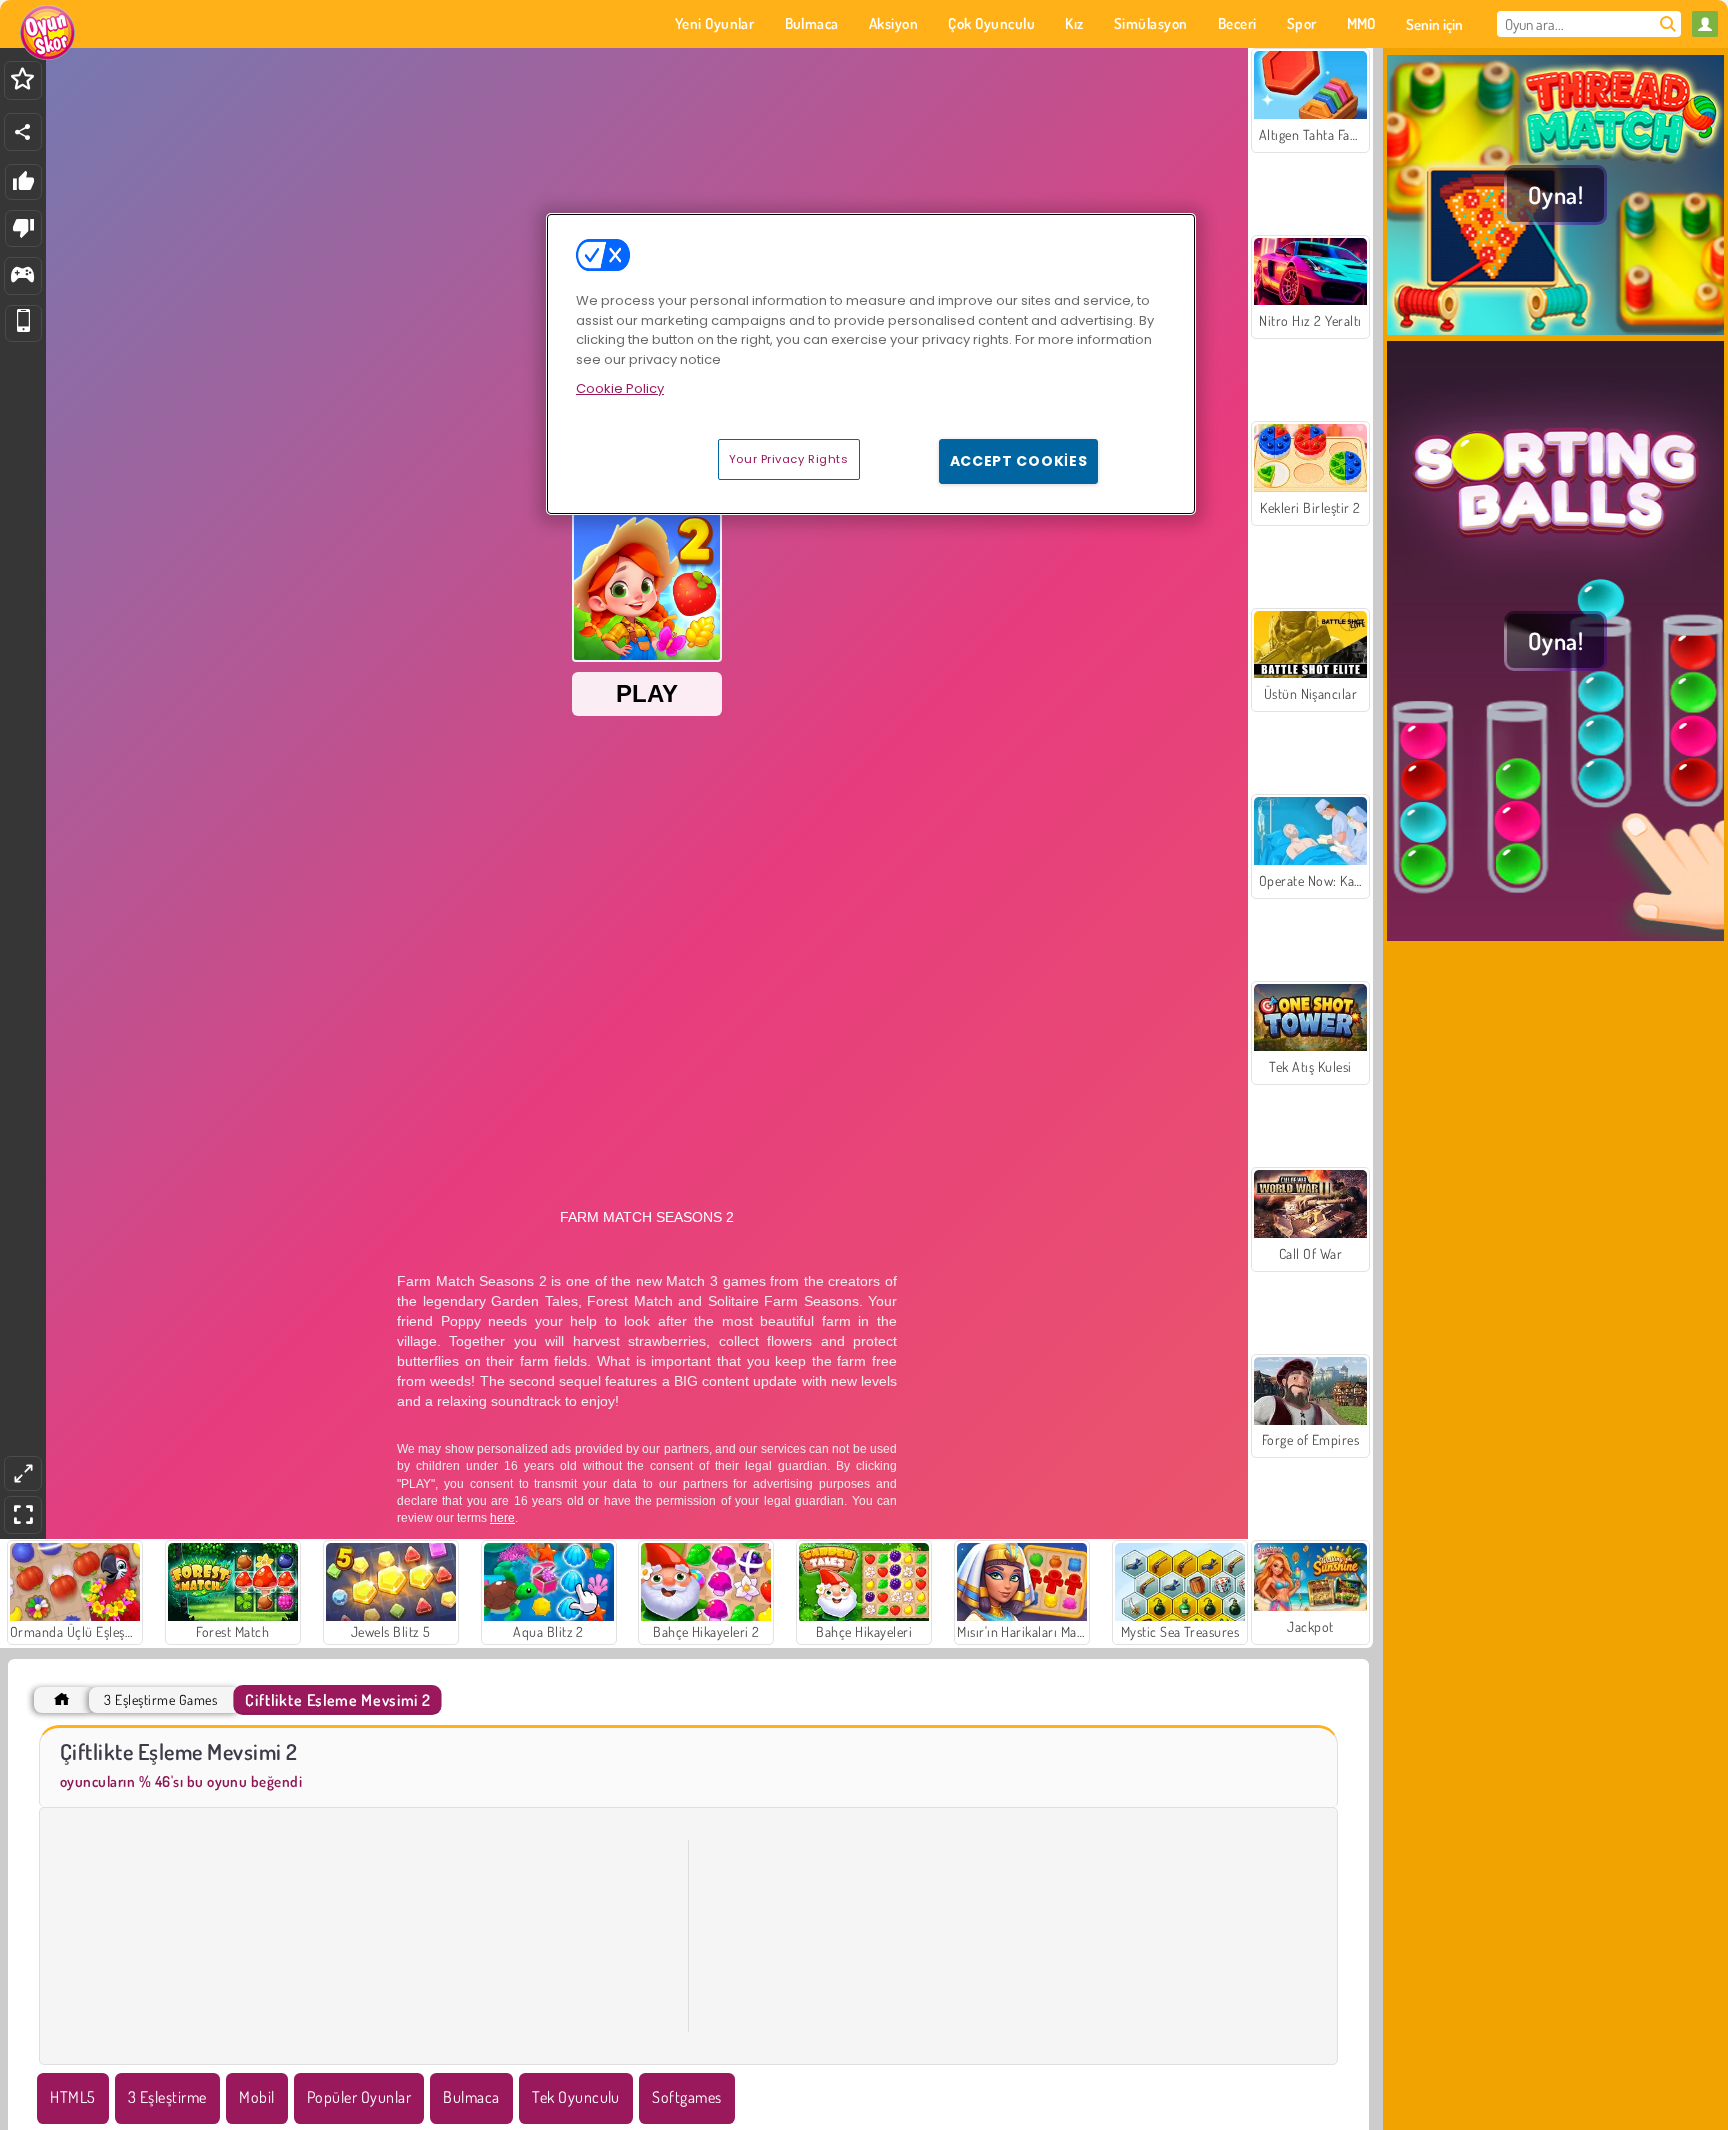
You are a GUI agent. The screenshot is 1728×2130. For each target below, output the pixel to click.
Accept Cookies (1019, 461)
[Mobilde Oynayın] (23, 323)
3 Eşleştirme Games (160, 1699)
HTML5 (72, 2097)
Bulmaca (471, 2097)
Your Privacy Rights (789, 459)
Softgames (686, 2097)
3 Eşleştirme (167, 2097)
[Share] (23, 132)
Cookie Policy (620, 388)
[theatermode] (23, 1473)
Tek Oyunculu (576, 2097)
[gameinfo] (22, 276)
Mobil (256, 2097)
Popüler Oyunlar (359, 2097)
